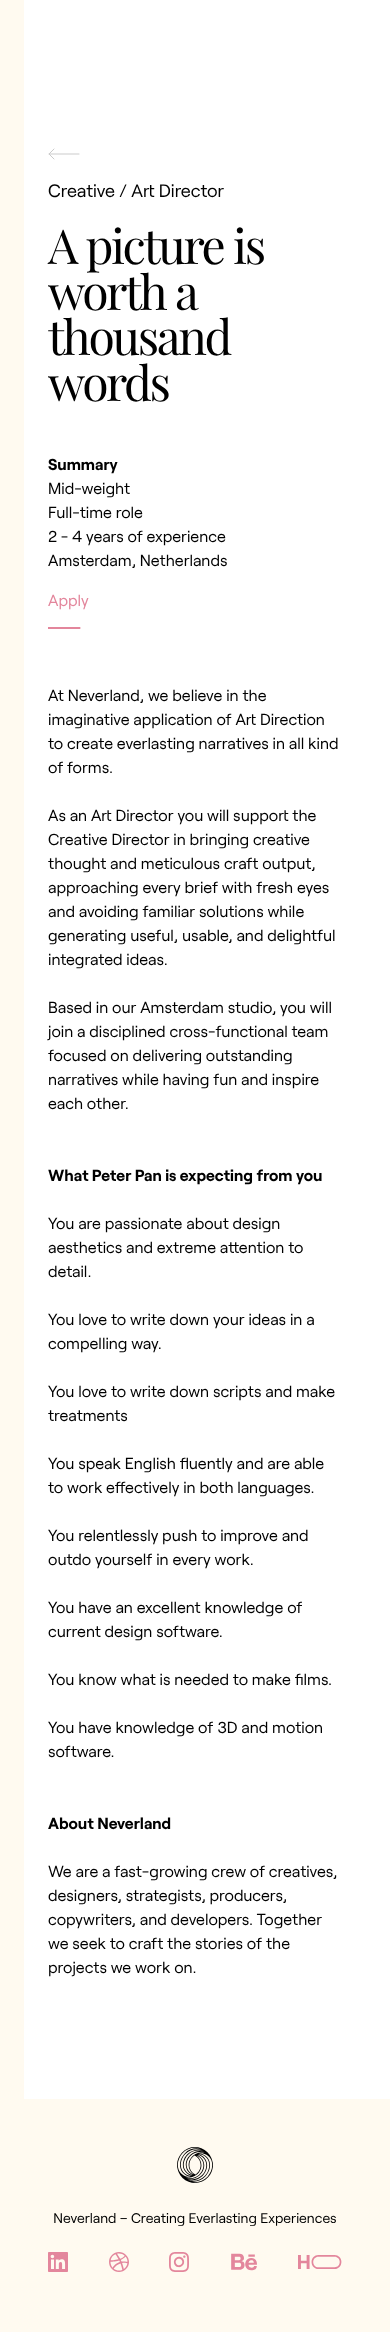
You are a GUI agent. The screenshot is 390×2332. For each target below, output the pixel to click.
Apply (68, 600)
